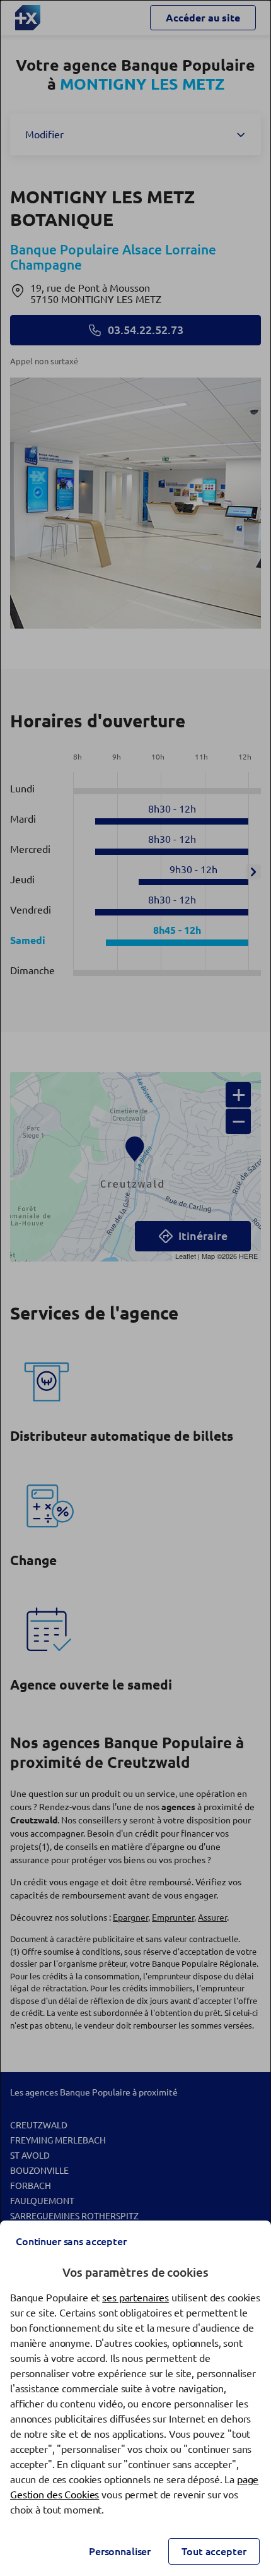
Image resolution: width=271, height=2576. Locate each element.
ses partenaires (135, 2298)
